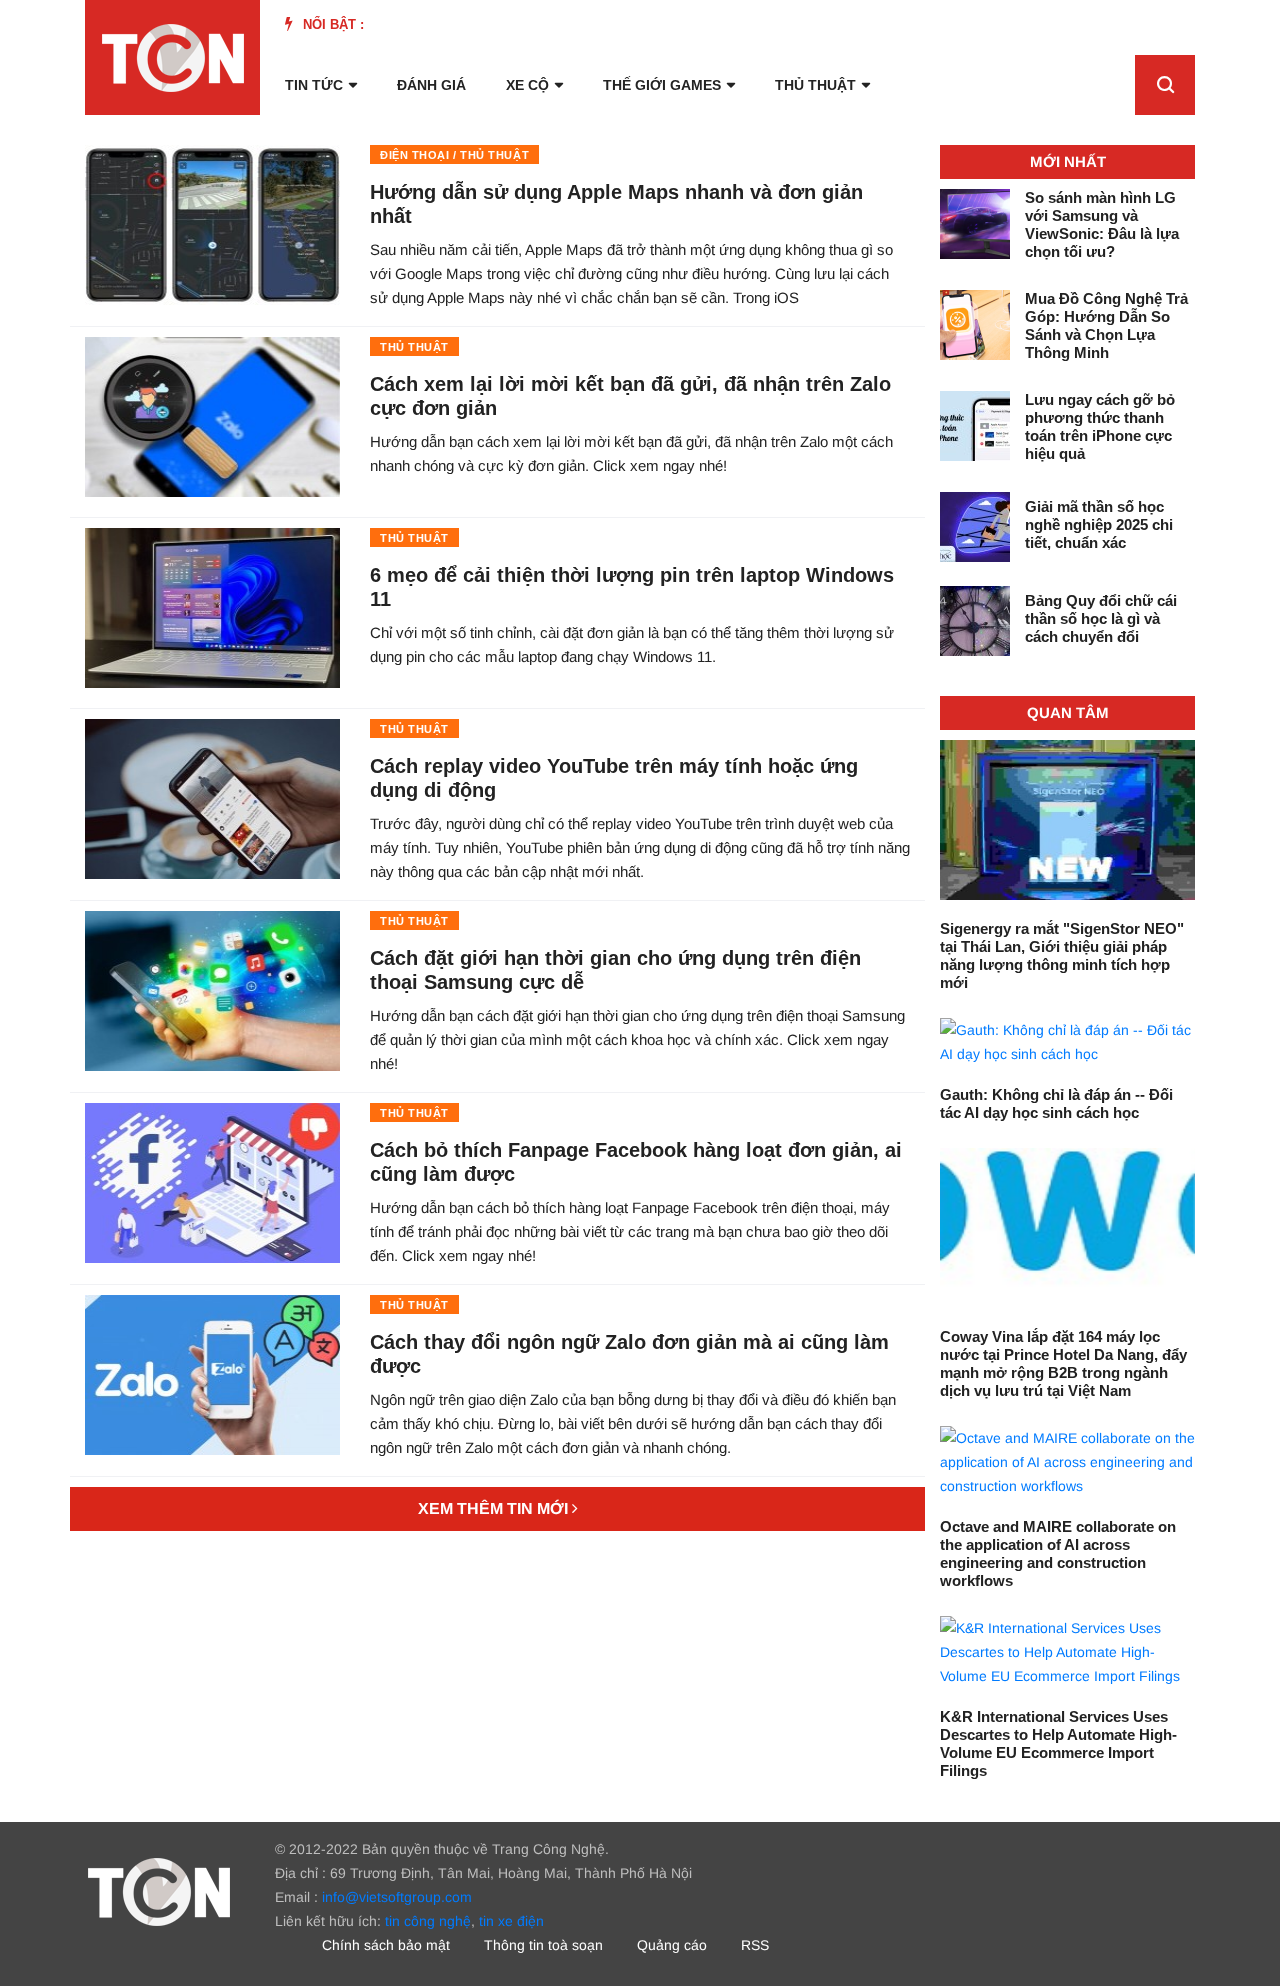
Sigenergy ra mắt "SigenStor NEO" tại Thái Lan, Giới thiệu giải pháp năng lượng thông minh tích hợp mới (1062, 955)
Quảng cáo (672, 1945)
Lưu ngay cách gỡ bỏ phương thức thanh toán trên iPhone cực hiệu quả (1100, 426)
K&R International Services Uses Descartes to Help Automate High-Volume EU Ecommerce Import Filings (1058, 1743)
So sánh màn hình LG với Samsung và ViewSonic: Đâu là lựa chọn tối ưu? (1102, 224)
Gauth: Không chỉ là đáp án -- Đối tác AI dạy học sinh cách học (1056, 1103)
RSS (755, 1945)
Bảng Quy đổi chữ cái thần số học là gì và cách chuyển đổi (1101, 618)
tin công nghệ (428, 1921)
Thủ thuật (815, 85)
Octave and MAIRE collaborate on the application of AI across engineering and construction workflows (1058, 1553)
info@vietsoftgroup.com (397, 1897)
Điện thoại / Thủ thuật (454, 155)
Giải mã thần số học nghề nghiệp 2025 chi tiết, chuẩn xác (1099, 524)
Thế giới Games (662, 85)
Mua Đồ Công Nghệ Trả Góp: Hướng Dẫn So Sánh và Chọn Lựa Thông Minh (1106, 325)
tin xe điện (511, 1921)
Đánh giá (431, 85)
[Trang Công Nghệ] (159, 1891)
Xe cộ (527, 85)
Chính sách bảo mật (386, 1945)
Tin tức (314, 85)
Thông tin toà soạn (543, 1945)
